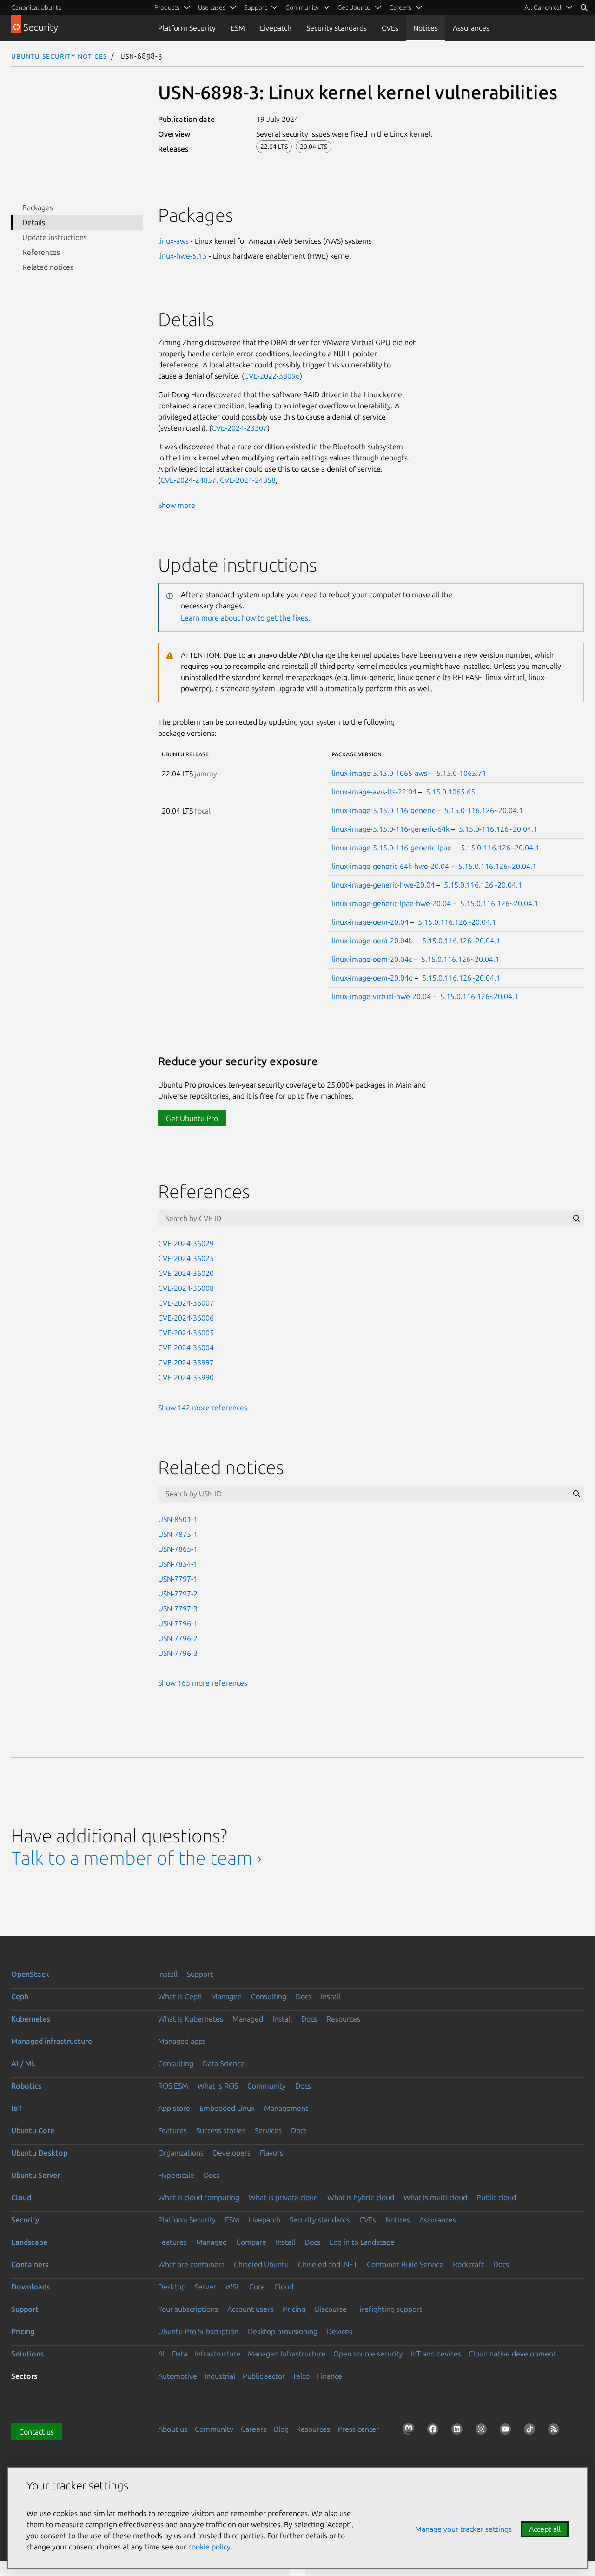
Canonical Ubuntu (36, 7)
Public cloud (496, 2197)
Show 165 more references (203, 1683)
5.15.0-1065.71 (461, 773)
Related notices (48, 267)
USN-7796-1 (178, 1623)
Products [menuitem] (167, 7)
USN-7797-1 (178, 1579)
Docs (304, 1996)
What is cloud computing (199, 2197)
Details (34, 222)
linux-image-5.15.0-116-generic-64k (391, 829)
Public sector (264, 2376)
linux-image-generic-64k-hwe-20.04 (390, 866)
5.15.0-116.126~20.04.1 (484, 810)
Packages (38, 207)
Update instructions (55, 237)
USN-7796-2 (178, 1638)
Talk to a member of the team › (136, 1858)
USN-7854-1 (178, 1564)
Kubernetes (31, 2019)
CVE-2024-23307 (239, 428)
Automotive (178, 2376)
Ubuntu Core (33, 2130)
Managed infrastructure (52, 2041)
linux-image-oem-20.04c (372, 959)
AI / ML (23, 2063)
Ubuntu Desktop (39, 2153)
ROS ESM (173, 2086)
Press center (358, 2429)
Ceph (20, 1996)
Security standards (337, 28)
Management (286, 2108)
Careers (254, 2429)
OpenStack (30, 1974)
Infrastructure (218, 2354)
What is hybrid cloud (361, 2197)
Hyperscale (176, 2175)
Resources (343, 2019)
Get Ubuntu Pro (192, 1118)
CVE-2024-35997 (186, 1362)
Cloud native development (512, 2354)
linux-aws (173, 241)
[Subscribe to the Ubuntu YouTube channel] (507, 2431)
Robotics (26, 2086)
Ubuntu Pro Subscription (198, 2331)
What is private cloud (283, 2197)
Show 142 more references (203, 1408)
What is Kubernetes (191, 2019)
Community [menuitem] (302, 7)
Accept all (545, 2529)
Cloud (21, 2197)
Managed (226, 1996)
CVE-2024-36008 (186, 1288)
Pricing (294, 2309)
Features (172, 2130)
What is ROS (218, 2086)
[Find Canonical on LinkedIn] (459, 2431)
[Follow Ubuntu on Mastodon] (410, 2431)
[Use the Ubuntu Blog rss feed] (555, 2431)
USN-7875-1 (178, 1534)
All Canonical (543, 7)
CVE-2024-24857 (188, 480)
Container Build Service (405, 2264)
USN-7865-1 (178, 1549)
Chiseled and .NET (328, 2264)
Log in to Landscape (362, 2242)
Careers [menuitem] (400, 7)
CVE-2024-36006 (186, 1318)
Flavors (271, 2153)
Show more (177, 505)
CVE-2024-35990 (186, 1377)
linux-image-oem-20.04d (372, 978)
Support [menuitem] (255, 7)
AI (161, 2354)
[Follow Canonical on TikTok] (531, 2431)
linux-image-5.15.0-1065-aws (380, 773)
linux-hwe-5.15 (182, 256)
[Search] (584, 7)
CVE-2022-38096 (272, 376)
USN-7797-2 (178, 1594)
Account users (250, 2309)
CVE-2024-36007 (186, 1303)
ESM (238, 28)
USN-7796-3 (178, 1653)
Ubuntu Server (36, 2175)
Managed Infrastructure (287, 2354)
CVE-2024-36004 (186, 1348)
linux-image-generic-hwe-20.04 (383, 885)
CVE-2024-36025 (186, 1258)
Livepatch (276, 28)
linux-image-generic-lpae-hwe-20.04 (391, 903)
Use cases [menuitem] (212, 7)
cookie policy (209, 2547)
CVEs (390, 28)
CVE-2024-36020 (186, 1273)
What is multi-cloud (435, 2197)
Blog (281, 2429)
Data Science (224, 2063)
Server (205, 2287)
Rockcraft (468, 2264)
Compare (251, 2242)
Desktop (172, 2287)
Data (180, 2354)
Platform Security (187, 28)
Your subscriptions (188, 2309)
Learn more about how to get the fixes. (245, 618)
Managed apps (182, 2041)
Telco (301, 2376)
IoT (17, 2108)
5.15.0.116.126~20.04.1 (497, 866)
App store (174, 2108)
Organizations (181, 2153)
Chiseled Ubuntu (261, 2264)
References (41, 252)
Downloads (30, 2287)
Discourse (331, 2309)
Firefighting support (389, 2309)
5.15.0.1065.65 (450, 792)
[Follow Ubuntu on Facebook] (435, 2431)
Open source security (368, 2354)
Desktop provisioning (283, 2331)
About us (173, 2429)
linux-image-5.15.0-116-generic (383, 810)
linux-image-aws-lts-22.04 (374, 792)
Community (267, 2086)
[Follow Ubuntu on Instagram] (483, 2431)
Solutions (27, 2354)
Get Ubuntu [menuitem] (354, 7)
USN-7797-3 (178, 1608)
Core (257, 2287)
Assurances (471, 28)
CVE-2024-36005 (186, 1333)
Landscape (29, 2242)
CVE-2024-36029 (186, 1243)
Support (200, 1974)
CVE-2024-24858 (248, 480)
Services (268, 2130)
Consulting (269, 1996)
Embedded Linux (227, 2108)
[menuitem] (549, 7)
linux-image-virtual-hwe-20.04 (381, 996)
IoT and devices (436, 2354)
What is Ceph (180, 1996)
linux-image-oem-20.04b (372, 941)
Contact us (36, 2432)
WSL (233, 2287)
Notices (426, 28)
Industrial (220, 2376)
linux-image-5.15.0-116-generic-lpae (392, 848)
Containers (30, 2264)
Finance (330, 2376)
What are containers (191, 2264)
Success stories (221, 2130)
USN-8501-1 (178, 1519)
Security (25, 2220)
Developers (232, 2153)
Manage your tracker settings (463, 2529)
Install (168, 1974)
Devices (340, 2331)
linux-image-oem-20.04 (370, 922)
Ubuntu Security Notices (59, 56)
